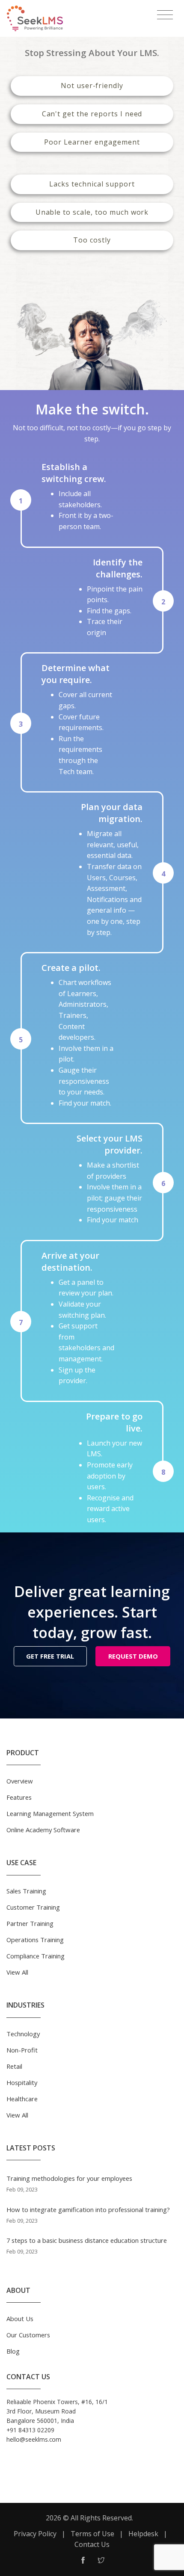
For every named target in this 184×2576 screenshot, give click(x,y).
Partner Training (30, 1923)
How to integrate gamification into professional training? (88, 2209)
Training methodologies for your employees (69, 2178)
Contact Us (92, 2544)
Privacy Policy (35, 2534)
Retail (14, 2066)
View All (17, 1972)
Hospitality (22, 2082)
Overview (20, 1781)
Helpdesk (143, 2534)
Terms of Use (92, 2534)
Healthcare (22, 2099)
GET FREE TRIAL (50, 1656)
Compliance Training (36, 1956)
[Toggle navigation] (165, 15)
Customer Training (33, 1907)
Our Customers (28, 2335)
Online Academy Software (43, 1830)
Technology (23, 2034)
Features (19, 1797)
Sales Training (26, 1891)
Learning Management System (50, 1813)
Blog (13, 2351)
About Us (20, 2319)
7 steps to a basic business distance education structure (87, 2240)
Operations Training (35, 1940)
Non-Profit (22, 2050)
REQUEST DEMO (133, 1656)
